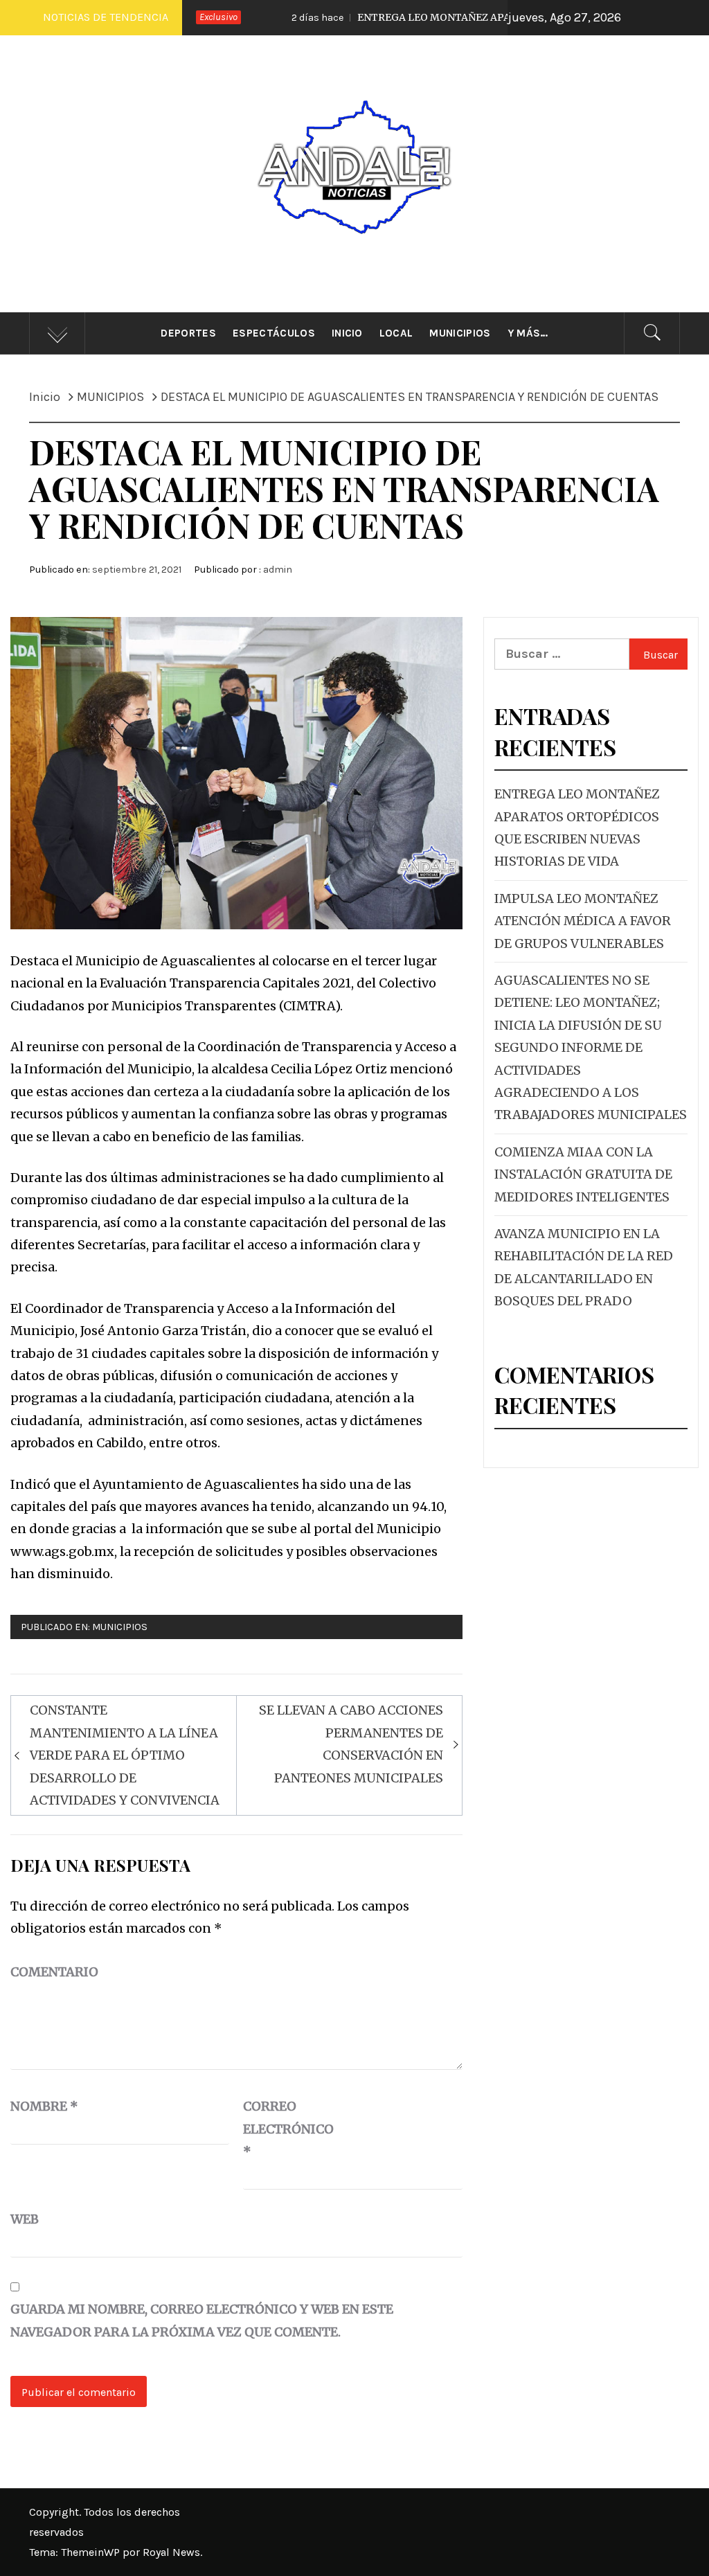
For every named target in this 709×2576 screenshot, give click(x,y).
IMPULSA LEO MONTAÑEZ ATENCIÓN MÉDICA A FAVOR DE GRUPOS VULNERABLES (583, 921)
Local (396, 333)
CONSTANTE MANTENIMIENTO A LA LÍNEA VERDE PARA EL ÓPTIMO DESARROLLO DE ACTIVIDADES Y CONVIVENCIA (125, 1755)
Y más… (528, 333)
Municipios (460, 333)
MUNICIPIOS (120, 1627)
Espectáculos (274, 333)
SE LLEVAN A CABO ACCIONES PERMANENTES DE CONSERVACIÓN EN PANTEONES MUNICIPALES (351, 1744)
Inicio (347, 333)
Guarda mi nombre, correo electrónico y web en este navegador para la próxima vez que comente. (202, 2320)
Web (25, 2219)
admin (278, 570)
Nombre (44, 2106)
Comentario (54, 1972)
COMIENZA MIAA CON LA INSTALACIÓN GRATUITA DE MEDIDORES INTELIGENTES (583, 1174)
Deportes (188, 333)
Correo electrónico (278, 2129)
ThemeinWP (92, 2552)
